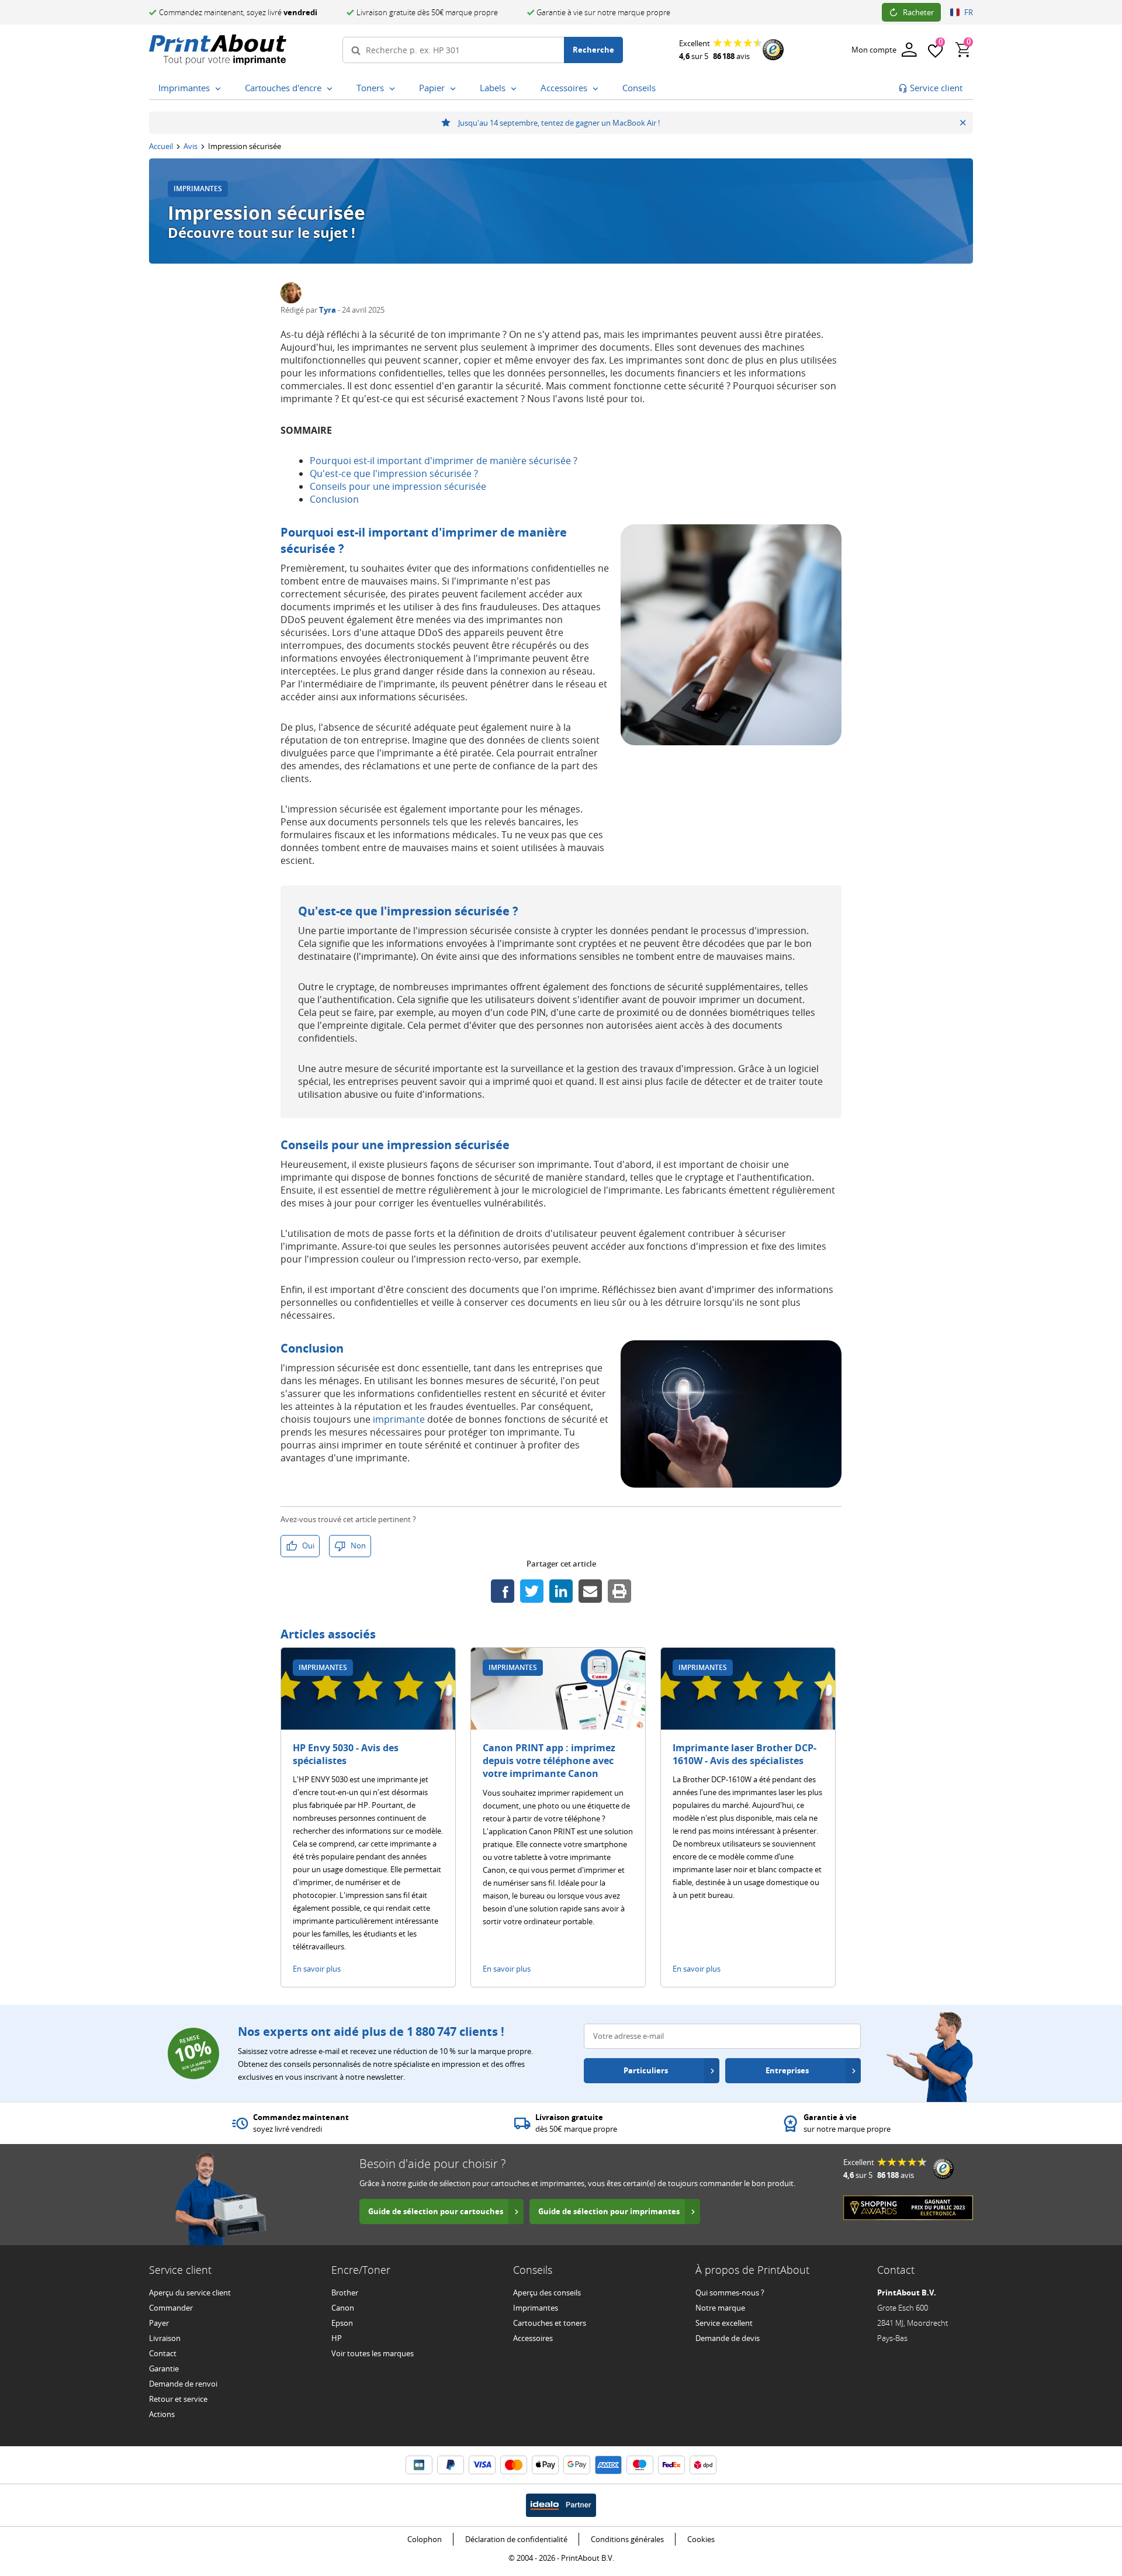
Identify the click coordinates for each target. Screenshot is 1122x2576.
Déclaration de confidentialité (516, 2539)
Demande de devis (728, 2338)
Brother (345, 2293)
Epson (342, 2323)
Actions (162, 2414)
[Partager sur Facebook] (503, 1591)
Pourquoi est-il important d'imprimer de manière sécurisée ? (444, 461)
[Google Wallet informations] (577, 2465)
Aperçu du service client (190, 2293)
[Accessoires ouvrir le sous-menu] (598, 89)
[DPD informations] (703, 2465)
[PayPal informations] (451, 2465)
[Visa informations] (482, 2465)
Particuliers (646, 2070)
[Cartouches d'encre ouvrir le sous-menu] (332, 89)
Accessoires (533, 2338)
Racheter (918, 12)
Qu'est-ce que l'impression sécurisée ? (394, 473)
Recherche (593, 50)
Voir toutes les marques (373, 2353)
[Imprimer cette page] (619, 1591)
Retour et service (178, 2399)
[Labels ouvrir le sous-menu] (516, 89)
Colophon (425, 2539)
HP (337, 2338)
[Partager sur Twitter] (532, 1591)
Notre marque (720, 2308)
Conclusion (334, 499)
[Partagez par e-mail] (590, 1591)
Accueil (161, 146)
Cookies (701, 2539)
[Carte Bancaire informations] (419, 2465)
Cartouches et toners (550, 2323)
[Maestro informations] (640, 2465)
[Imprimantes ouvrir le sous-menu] (220, 89)
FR (969, 12)
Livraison (165, 2338)
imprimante (399, 1419)
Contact (163, 2353)
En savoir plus (317, 1969)
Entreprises (787, 2070)
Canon (343, 2308)
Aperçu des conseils (547, 2293)
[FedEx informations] (671, 2465)
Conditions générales (627, 2539)
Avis (191, 146)
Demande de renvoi (183, 2384)
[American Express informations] (608, 2465)
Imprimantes (536, 2308)
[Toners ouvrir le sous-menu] (394, 89)
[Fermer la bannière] (963, 123)
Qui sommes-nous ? (730, 2293)
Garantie (164, 2368)
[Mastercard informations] (514, 2465)
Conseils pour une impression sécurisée (398, 486)
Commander (171, 2308)
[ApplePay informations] (545, 2465)
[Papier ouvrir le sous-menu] (455, 89)
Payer (159, 2323)
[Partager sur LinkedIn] (561, 1591)
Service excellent (724, 2323)
